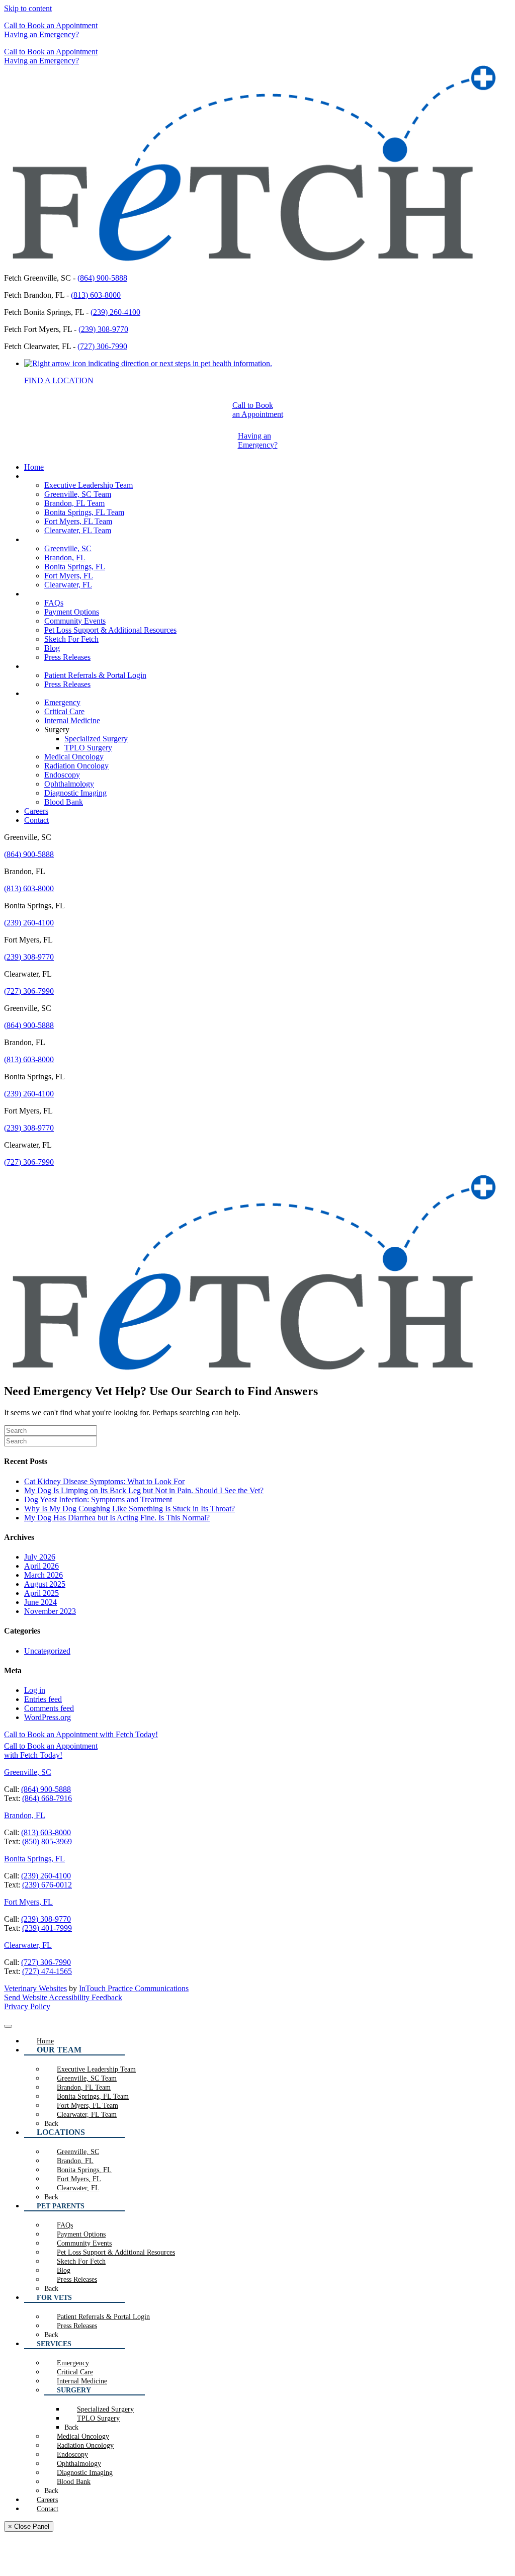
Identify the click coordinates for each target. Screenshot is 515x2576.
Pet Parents (42, 594)
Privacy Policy (27, 2006)
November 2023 (50, 1611)
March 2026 (44, 1575)
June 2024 (40, 1602)
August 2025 (45, 1584)
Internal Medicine (72, 720)
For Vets (37, 666)
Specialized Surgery (96, 739)
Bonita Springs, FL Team (84, 512)
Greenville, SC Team (78, 494)
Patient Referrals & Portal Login (95, 675)
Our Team (40, 476)
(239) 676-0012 (47, 1885)
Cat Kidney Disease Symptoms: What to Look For (104, 1481)
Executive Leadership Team (89, 485)
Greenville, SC (68, 548)
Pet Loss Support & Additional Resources (110, 630)
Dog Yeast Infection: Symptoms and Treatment (98, 1499)
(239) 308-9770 (103, 329)
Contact (36, 820)
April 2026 (41, 1566)
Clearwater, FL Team (78, 530)
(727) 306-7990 (102, 346)
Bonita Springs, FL (75, 567)
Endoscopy (62, 775)
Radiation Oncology (76, 766)
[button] (51, 25)
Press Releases (67, 657)
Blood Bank (64, 802)
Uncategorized (47, 1651)
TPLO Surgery (88, 748)
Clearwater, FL (68, 585)
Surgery (57, 729)
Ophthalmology (69, 784)
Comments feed (49, 1708)
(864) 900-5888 (102, 278)
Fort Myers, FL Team (78, 521)
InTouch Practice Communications (134, 1988)
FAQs (54, 603)
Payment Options (72, 612)
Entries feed (43, 1699)
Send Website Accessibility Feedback (63, 1997)
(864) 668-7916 (47, 1798)
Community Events (75, 621)
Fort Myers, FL (69, 576)
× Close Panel (29, 2526)
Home (34, 467)
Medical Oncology (74, 757)
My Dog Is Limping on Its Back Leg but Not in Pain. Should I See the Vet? (144, 1490)
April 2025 (41, 1593)
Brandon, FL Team (74, 503)
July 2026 (40, 1557)
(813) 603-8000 (96, 295)
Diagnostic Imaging (75, 793)
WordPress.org (48, 1717)
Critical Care (64, 711)
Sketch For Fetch (71, 639)
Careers (36, 811)
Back (51, 2124)
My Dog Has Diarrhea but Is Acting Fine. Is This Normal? (117, 1518)
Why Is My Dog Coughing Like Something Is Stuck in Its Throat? (130, 1509)
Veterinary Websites (35, 1988)
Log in (35, 1690)
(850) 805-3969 (47, 1841)
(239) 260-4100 (115, 312)
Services (37, 693)
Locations (40, 539)
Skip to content (28, 8)
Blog (52, 648)
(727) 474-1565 (47, 1971)
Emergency (62, 702)
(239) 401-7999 (47, 1928)
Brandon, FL (65, 557)
